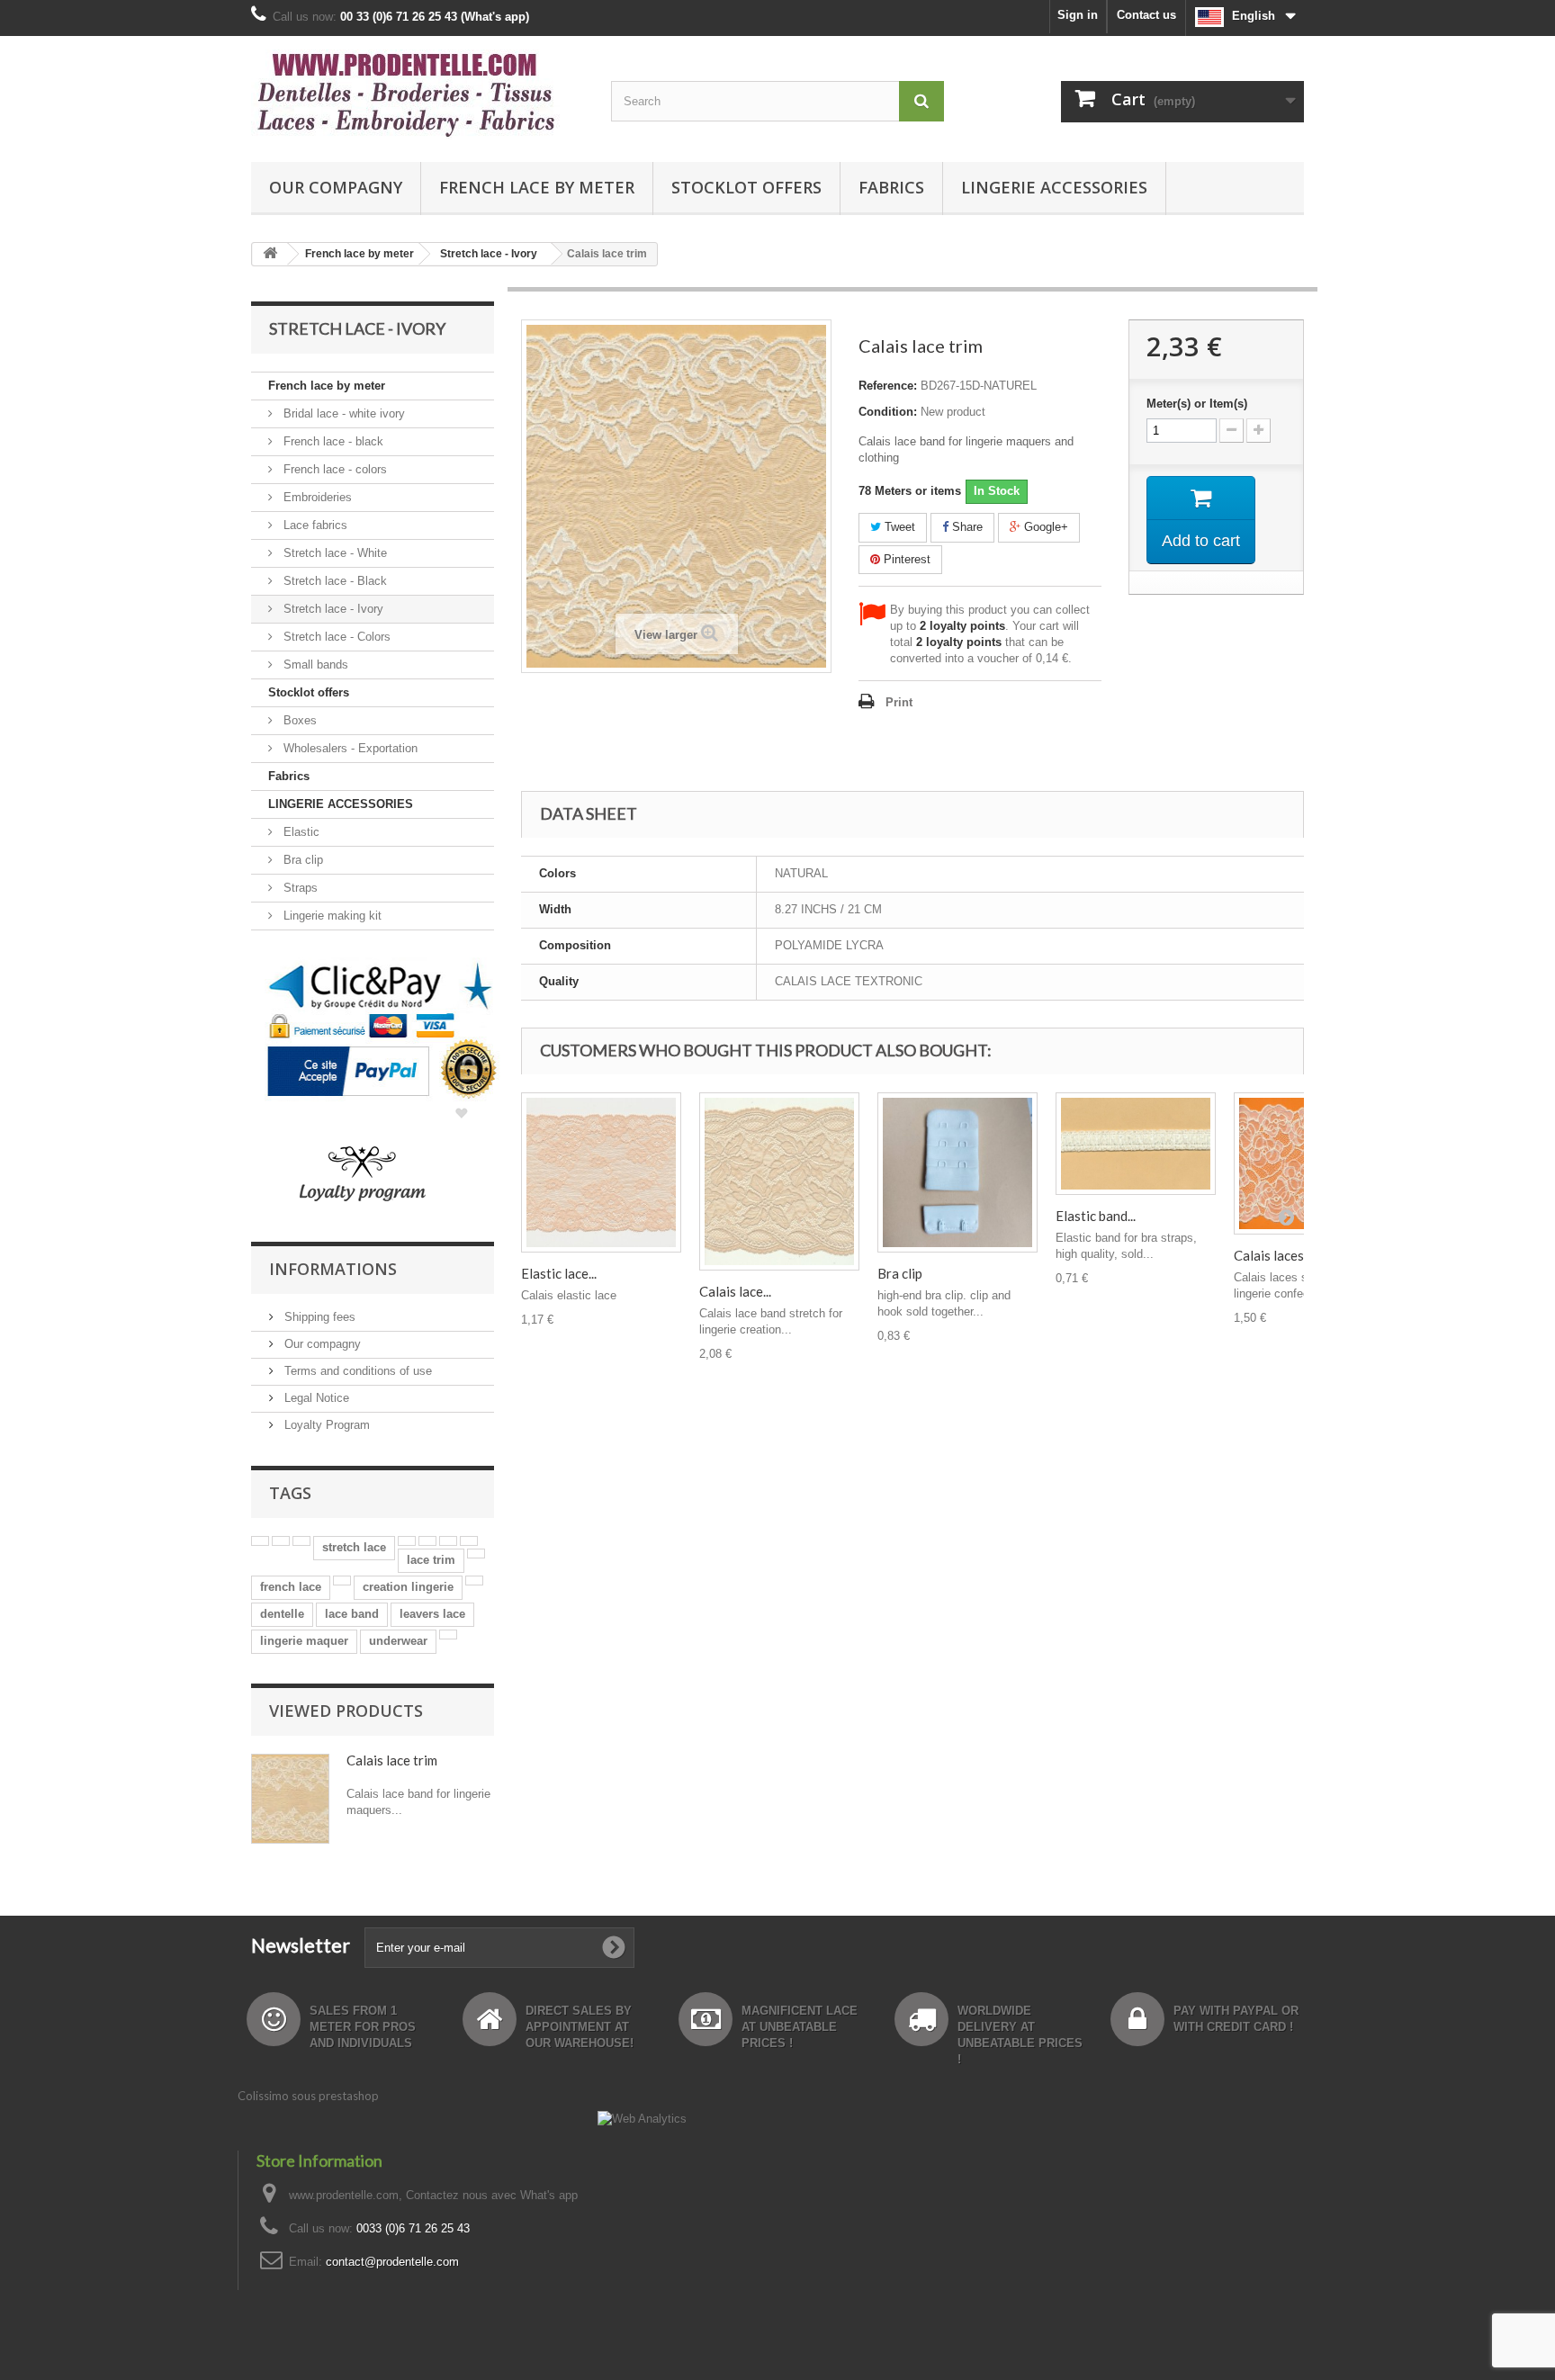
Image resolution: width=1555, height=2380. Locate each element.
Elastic (300, 832)
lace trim (431, 1560)
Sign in (1078, 15)
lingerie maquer (304, 1641)
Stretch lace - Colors (335, 637)
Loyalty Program (325, 1425)
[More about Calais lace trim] (290, 1799)
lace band (352, 1614)
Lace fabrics (314, 525)
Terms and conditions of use (356, 1371)
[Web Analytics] (642, 2118)
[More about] (260, 1541)
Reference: (888, 386)
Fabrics (891, 187)
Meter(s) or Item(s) (1197, 404)
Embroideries (316, 497)
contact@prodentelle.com (392, 2262)
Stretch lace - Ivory (332, 609)
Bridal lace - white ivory (342, 413)
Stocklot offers (746, 187)
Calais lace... (735, 1291)
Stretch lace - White (333, 553)
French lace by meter (537, 187)
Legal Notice (315, 1398)
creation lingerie (408, 1587)
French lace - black (332, 441)
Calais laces (1269, 1255)
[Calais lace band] (779, 1181)
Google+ (1044, 527)
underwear (398, 1641)
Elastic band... (1096, 1216)
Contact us (1146, 15)
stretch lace (354, 1547)
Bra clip (301, 860)
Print (899, 702)
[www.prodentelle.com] (418, 94)
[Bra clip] (957, 1172)
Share (966, 527)
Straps (299, 888)
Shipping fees (318, 1317)
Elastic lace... (559, 1273)
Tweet (898, 527)
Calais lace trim (392, 1760)
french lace (291, 1587)
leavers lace (432, 1614)
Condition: (888, 412)
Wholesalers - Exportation (349, 748)
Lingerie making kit (331, 916)
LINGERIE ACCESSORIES (1054, 187)
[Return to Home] (270, 254)
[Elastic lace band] (601, 1172)
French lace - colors (333, 469)
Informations (333, 1269)
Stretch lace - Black (333, 581)
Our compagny (336, 187)
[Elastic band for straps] (1136, 1144)
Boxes (298, 720)
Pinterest (905, 559)
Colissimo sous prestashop (308, 2096)
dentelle (282, 1614)
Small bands (314, 665)
